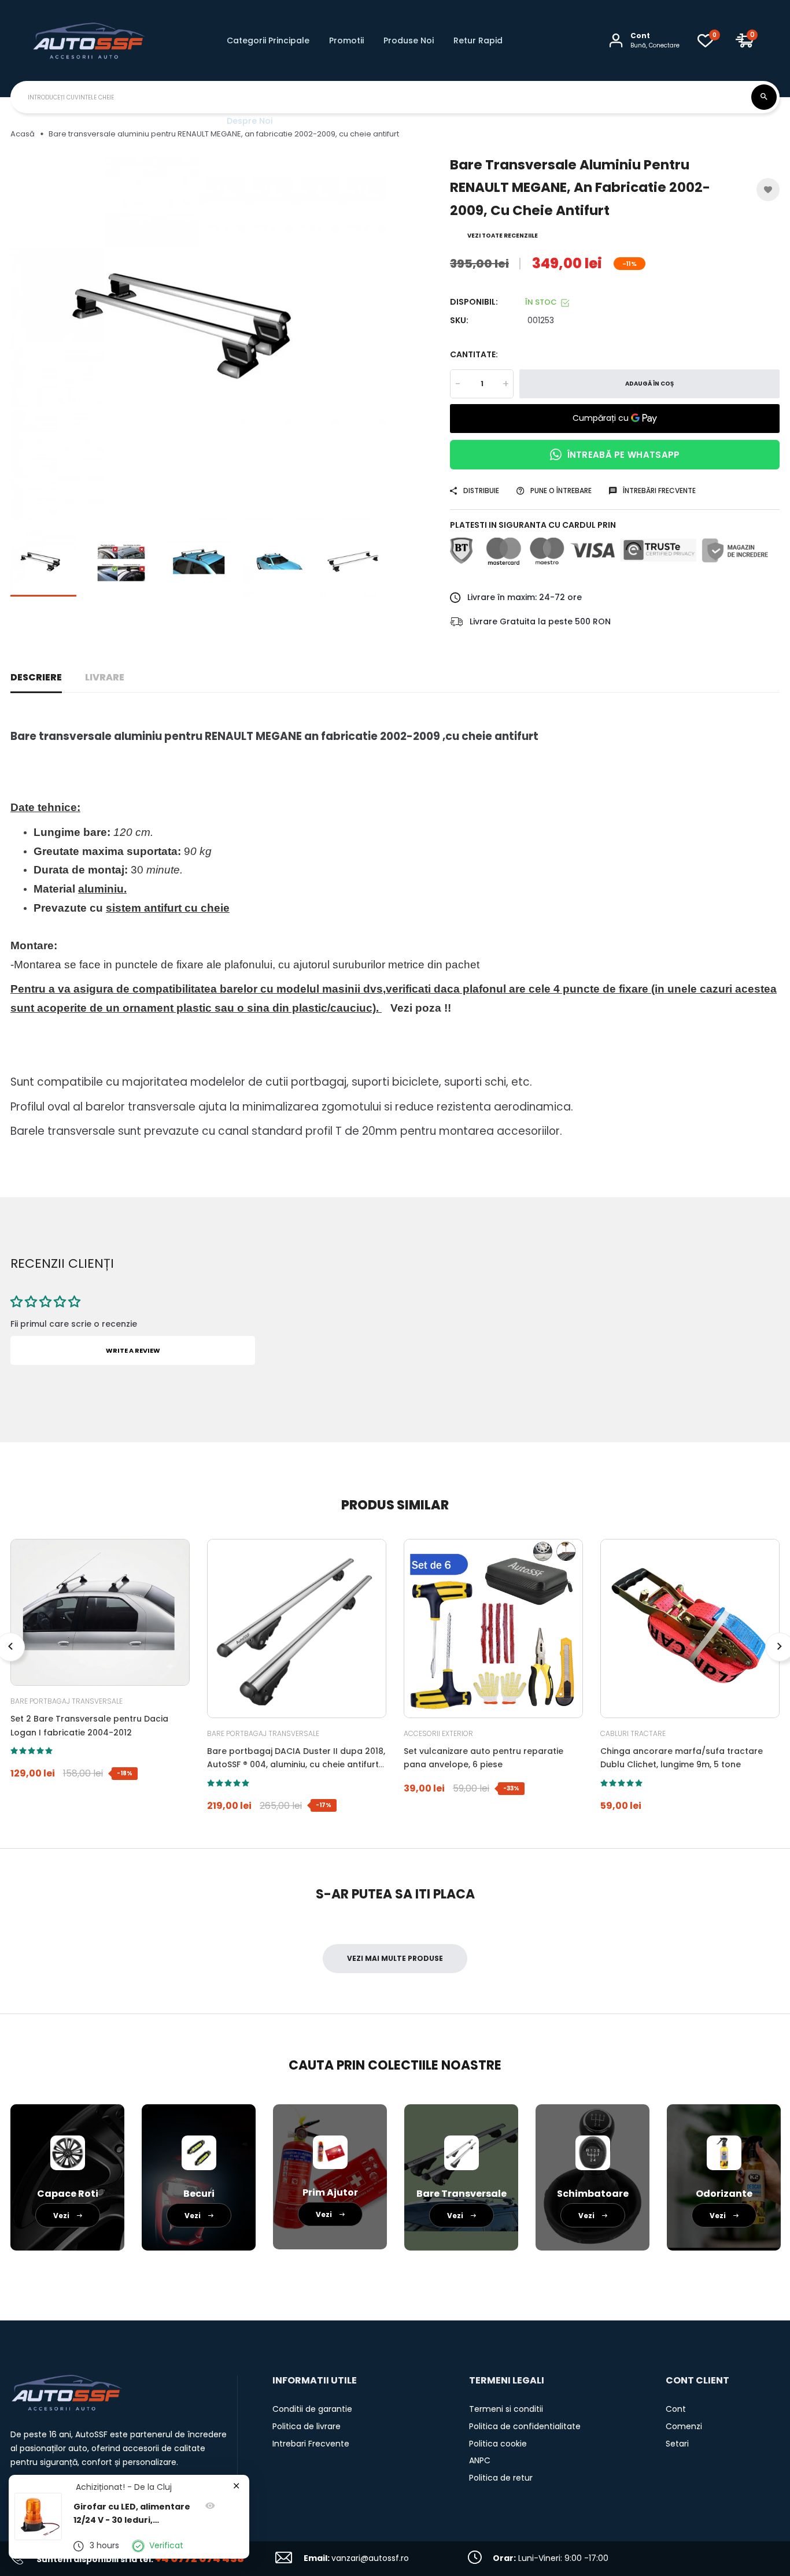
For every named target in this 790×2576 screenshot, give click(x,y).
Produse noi (409, 40)
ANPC (480, 2460)
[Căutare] (764, 97)
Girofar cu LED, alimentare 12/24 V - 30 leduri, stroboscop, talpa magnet (132, 2514)
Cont (676, 2409)
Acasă (23, 134)
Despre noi (250, 121)
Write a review (133, 1350)
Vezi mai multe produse (395, 1958)
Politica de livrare (307, 2426)
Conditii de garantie (312, 2409)
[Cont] (616, 40)
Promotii (346, 40)
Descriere (36, 677)
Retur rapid (478, 40)
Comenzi (684, 2426)
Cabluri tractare (633, 1733)
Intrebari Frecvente (311, 2444)
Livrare (105, 677)
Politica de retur (501, 2478)
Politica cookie (498, 2444)
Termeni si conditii (506, 2409)
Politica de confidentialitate (525, 2426)
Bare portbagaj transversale (67, 1701)
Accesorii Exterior (438, 1733)
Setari (677, 2444)
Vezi (62, 2216)
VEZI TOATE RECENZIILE (503, 236)
